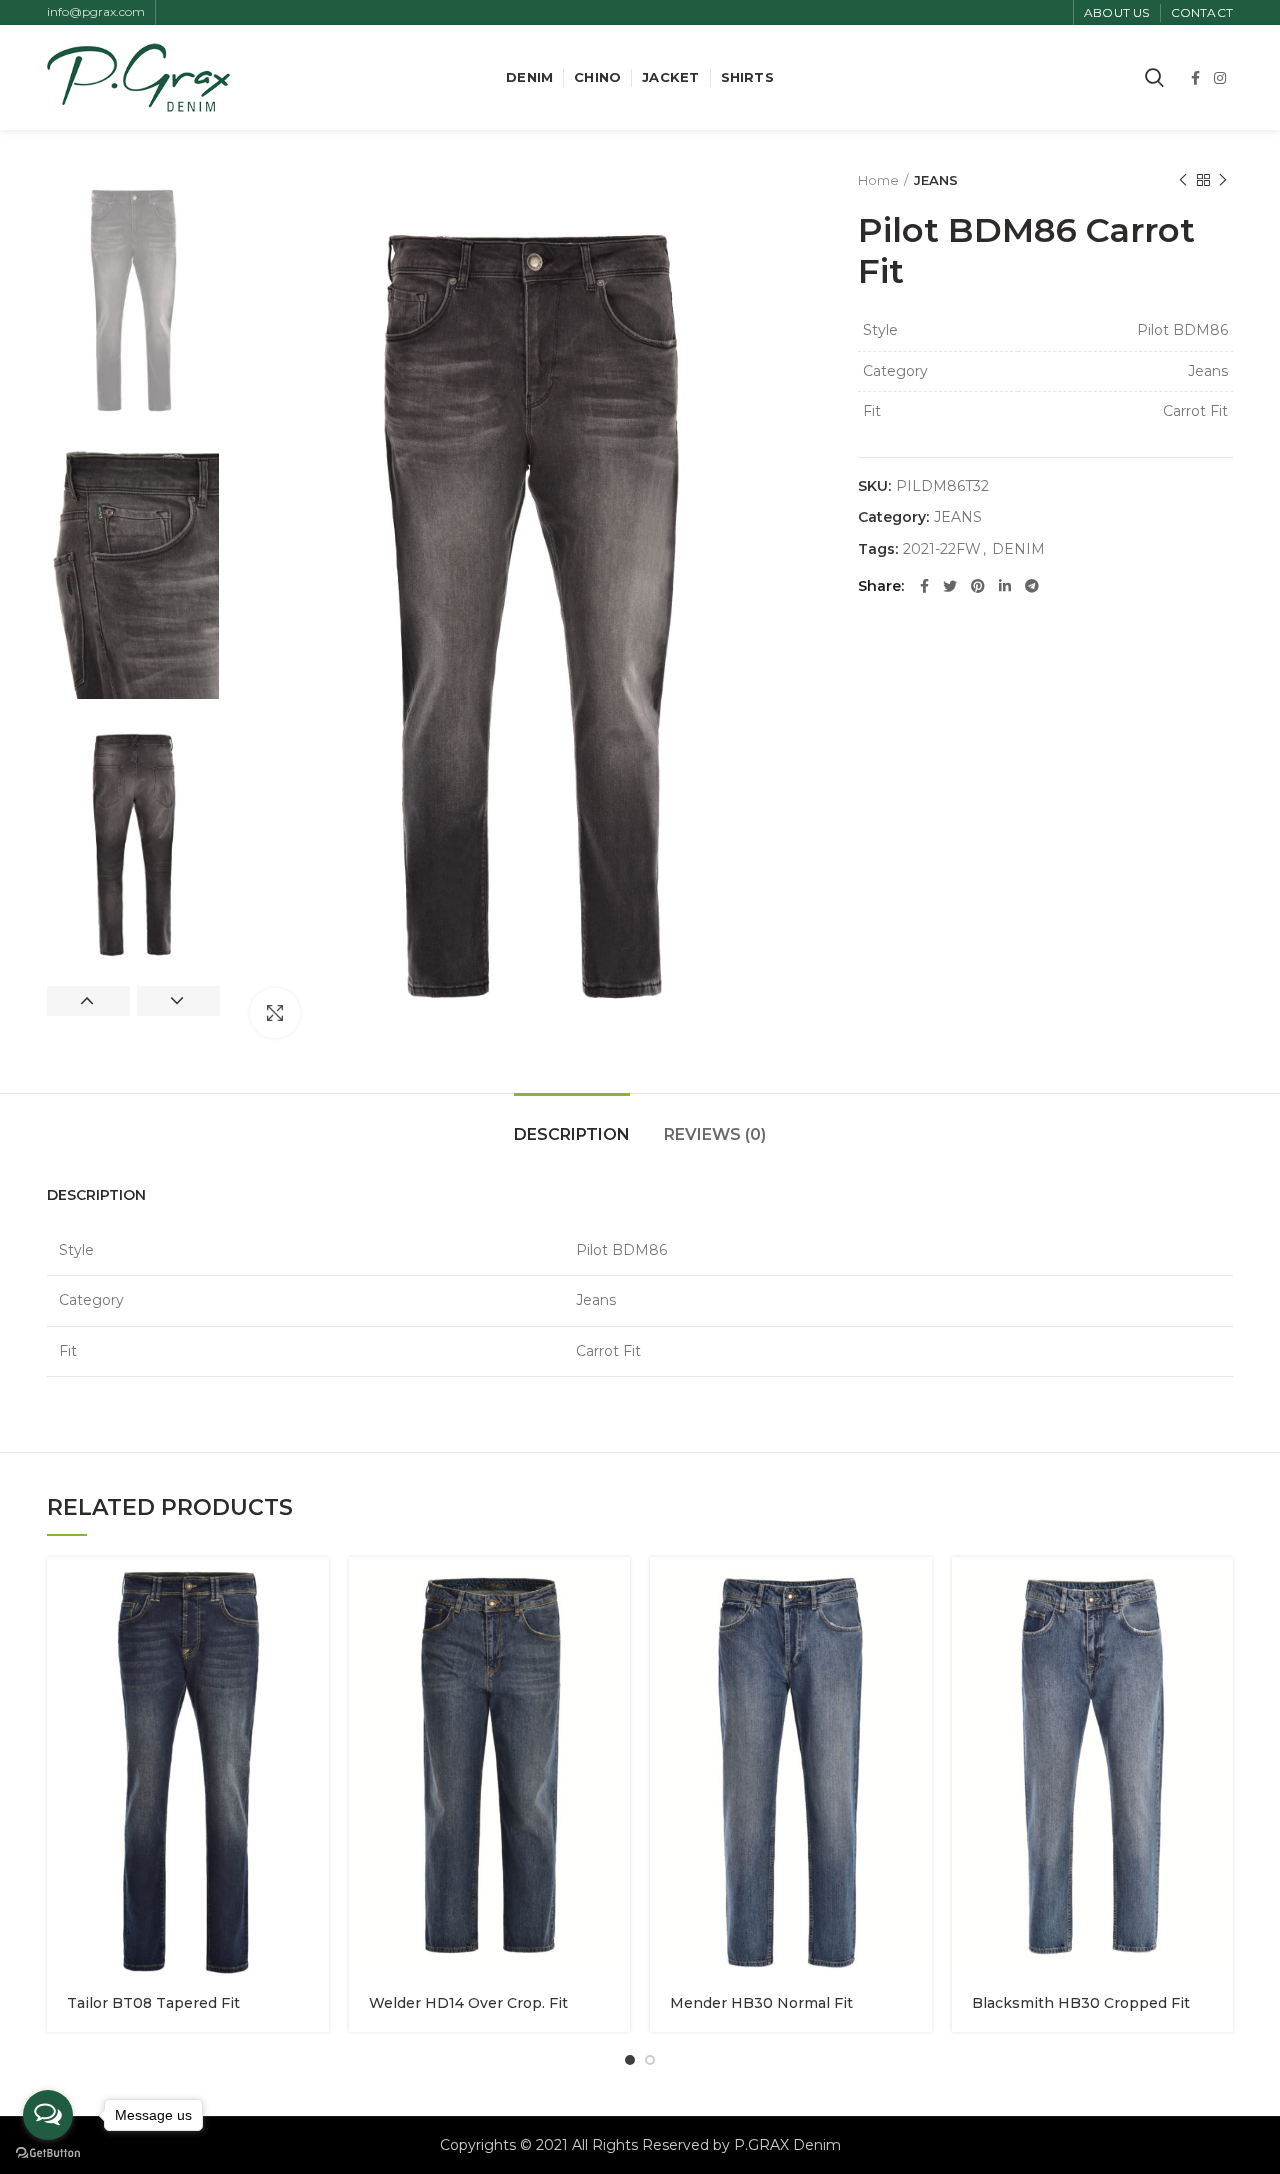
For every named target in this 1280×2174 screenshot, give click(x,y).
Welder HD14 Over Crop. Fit (468, 2003)
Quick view (314, 1589)
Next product (1223, 180)
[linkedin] (1005, 586)
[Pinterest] (978, 586)
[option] (133, 299)
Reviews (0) (715, 1134)
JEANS (936, 180)
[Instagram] (1220, 78)
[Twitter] (950, 586)
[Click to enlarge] (275, 1013)
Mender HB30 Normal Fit (761, 2003)
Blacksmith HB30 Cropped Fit (1081, 2003)
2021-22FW (942, 549)
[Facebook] (1195, 78)
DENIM (1018, 549)
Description (572, 1134)
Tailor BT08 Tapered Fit (153, 2003)
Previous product (1183, 180)
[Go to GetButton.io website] (48, 2153)
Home (878, 180)
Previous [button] (88, 1001)
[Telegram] (1032, 586)
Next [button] (178, 1001)
